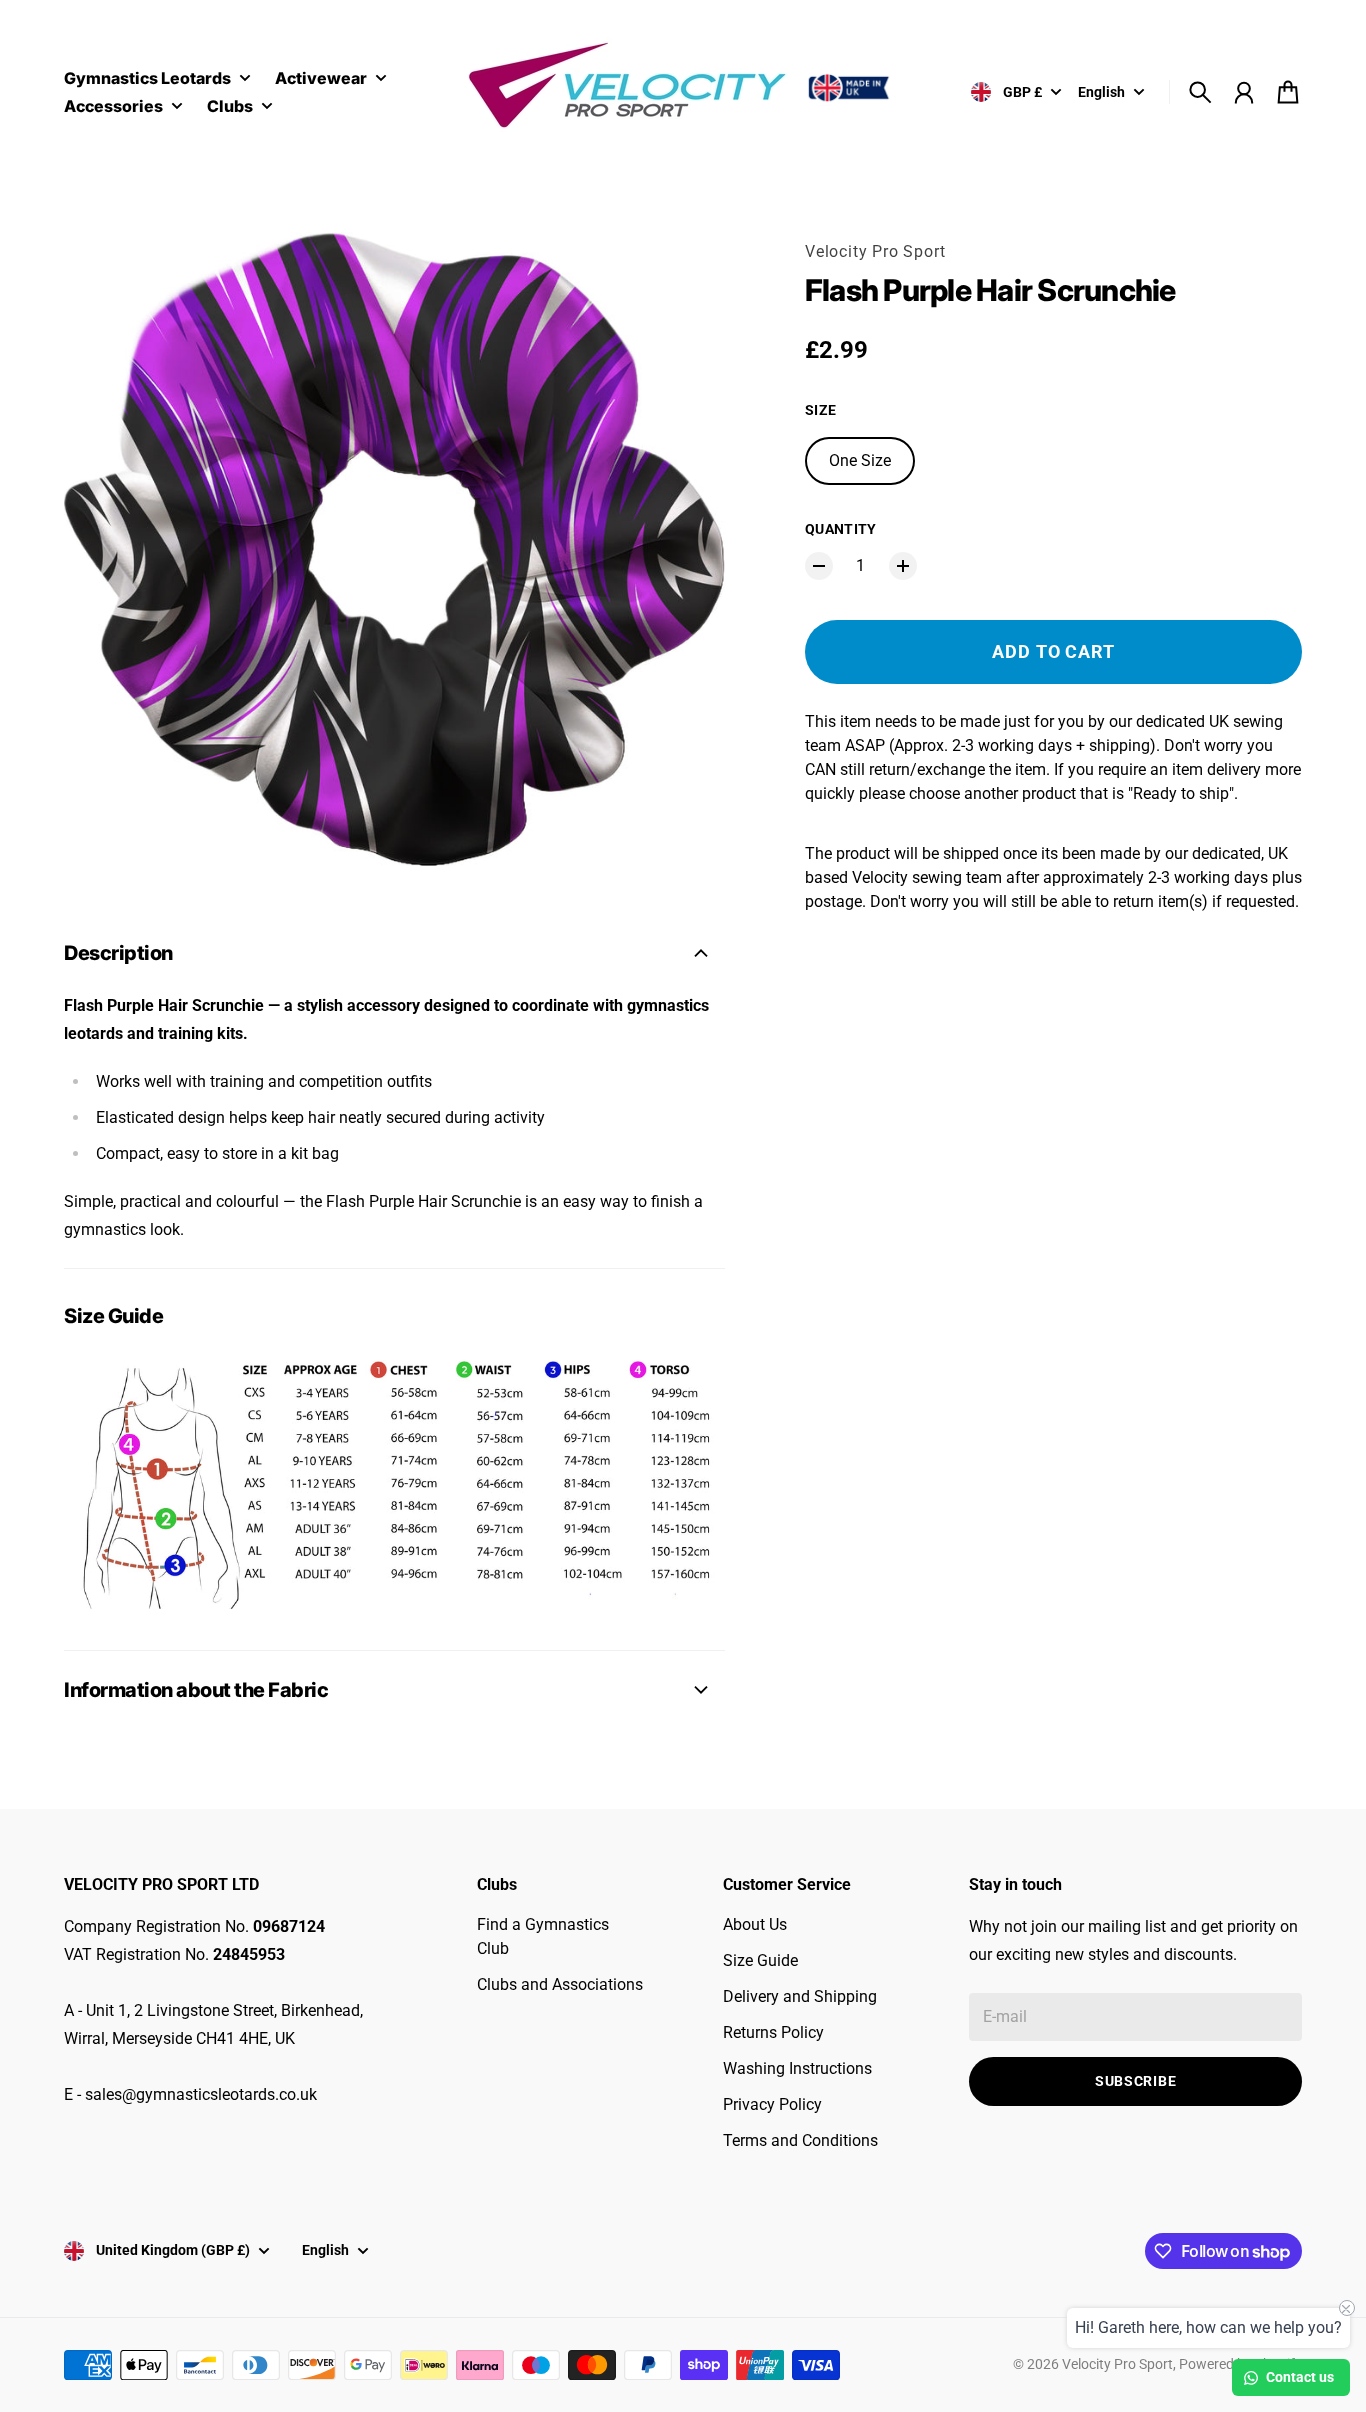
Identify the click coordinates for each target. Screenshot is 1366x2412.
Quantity (841, 529)
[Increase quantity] (903, 566)
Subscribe (1135, 2081)
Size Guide (760, 1960)
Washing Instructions (797, 2068)
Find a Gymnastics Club (543, 1936)
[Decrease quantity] (819, 566)
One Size (860, 460)
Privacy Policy (772, 2104)
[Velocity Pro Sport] (683, 88)
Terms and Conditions (800, 2140)
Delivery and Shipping (800, 1996)
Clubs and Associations (560, 1984)
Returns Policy (773, 2032)
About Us (755, 1924)
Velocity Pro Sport (875, 251)
